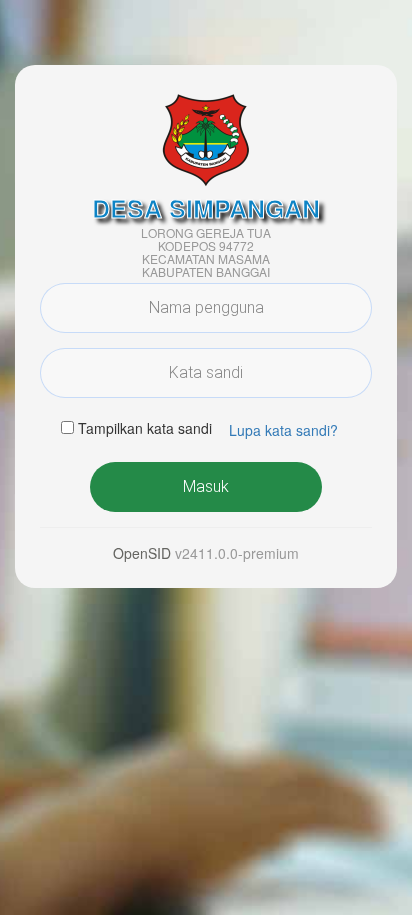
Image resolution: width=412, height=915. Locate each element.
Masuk (206, 486)
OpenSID (142, 553)
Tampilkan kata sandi (145, 428)
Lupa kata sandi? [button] (283, 430)
